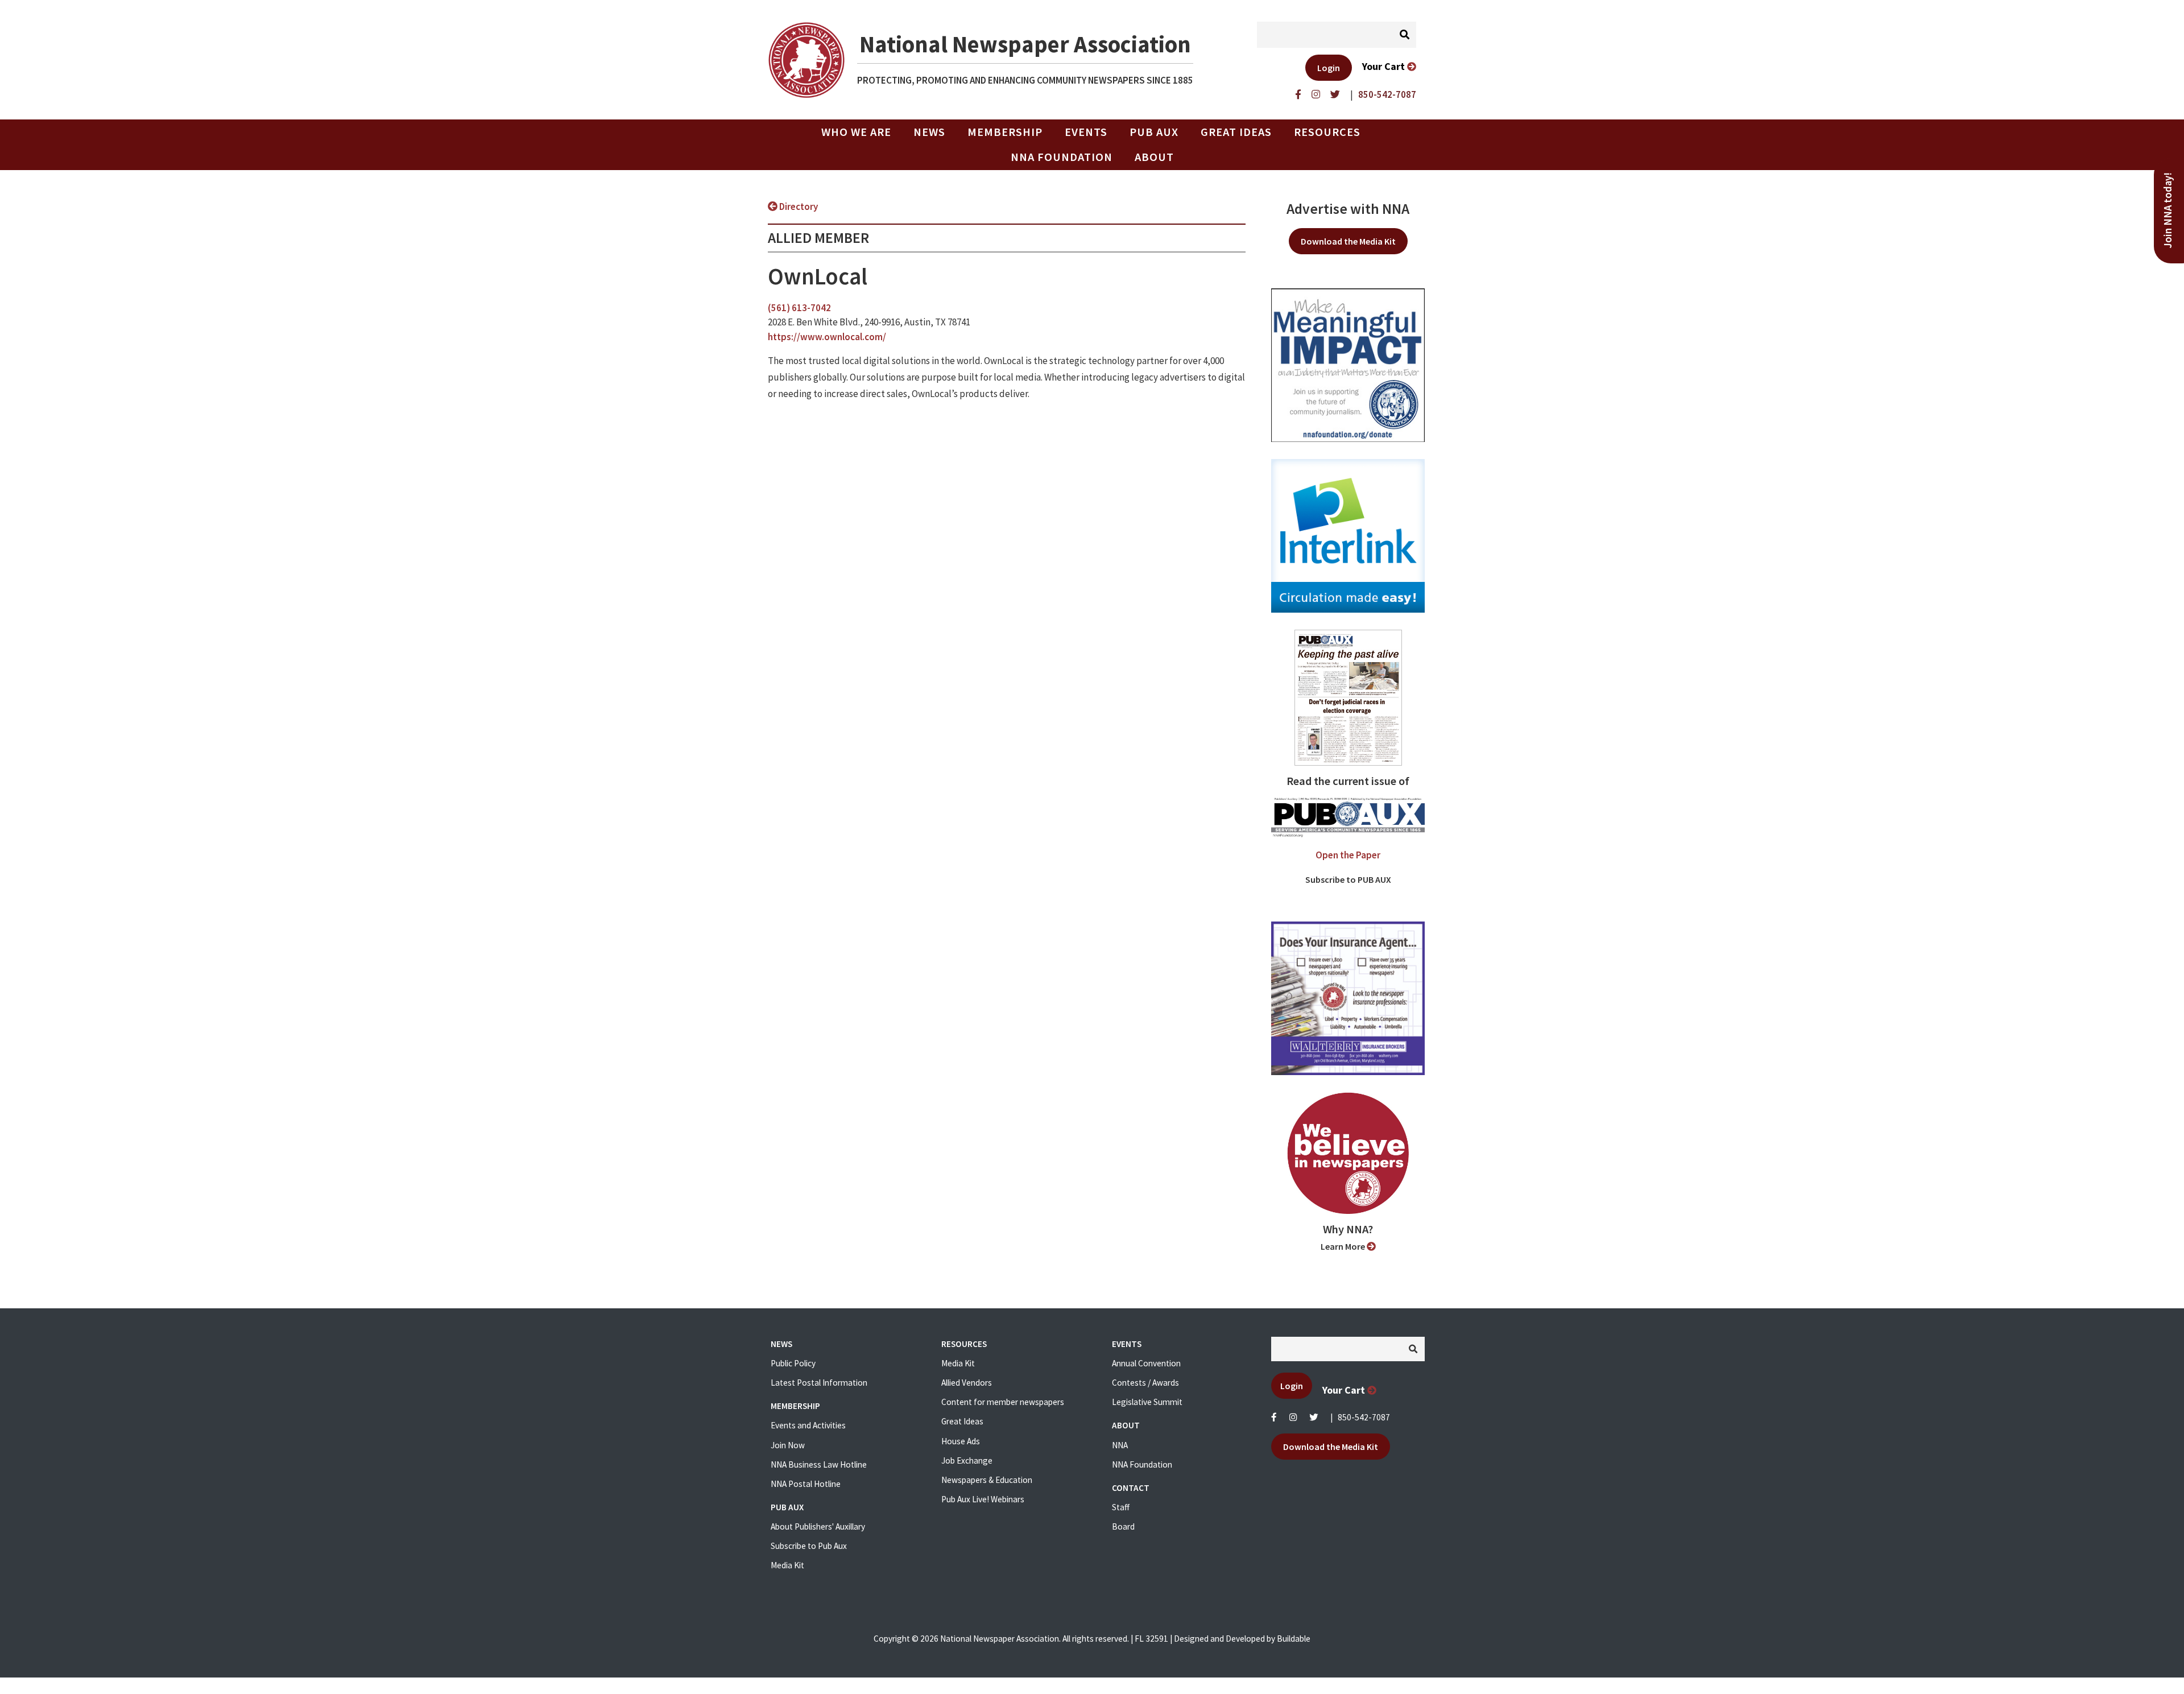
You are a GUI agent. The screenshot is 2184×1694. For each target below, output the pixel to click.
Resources (1327, 132)
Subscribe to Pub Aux (809, 1546)
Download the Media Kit (1348, 241)
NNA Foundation (1062, 157)
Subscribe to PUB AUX (1348, 879)
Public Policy (793, 1363)
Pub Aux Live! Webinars (983, 1499)
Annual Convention (1146, 1363)
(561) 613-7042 (799, 308)
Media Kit (787, 1565)
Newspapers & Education (987, 1480)
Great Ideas (1236, 132)
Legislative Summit (1147, 1402)
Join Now (788, 1445)
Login (1329, 68)
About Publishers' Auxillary (818, 1526)
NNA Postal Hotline (806, 1484)
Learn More (1344, 1246)
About (1154, 157)
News (929, 132)
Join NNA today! (2168, 210)
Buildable (1294, 1639)
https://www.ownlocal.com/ (827, 337)
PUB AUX (1154, 132)
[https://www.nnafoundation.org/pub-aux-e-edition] (1348, 697)
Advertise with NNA (1348, 209)
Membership (1005, 132)
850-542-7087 (1364, 1417)
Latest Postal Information (819, 1383)
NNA (1120, 1445)
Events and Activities (808, 1425)
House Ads (961, 1441)
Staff (1121, 1507)
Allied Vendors (967, 1383)
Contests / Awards (1145, 1383)
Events (1086, 132)
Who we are (856, 132)
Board (1123, 1526)
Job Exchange (967, 1460)
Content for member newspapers (1003, 1402)
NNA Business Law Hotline (819, 1464)
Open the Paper (1348, 855)
